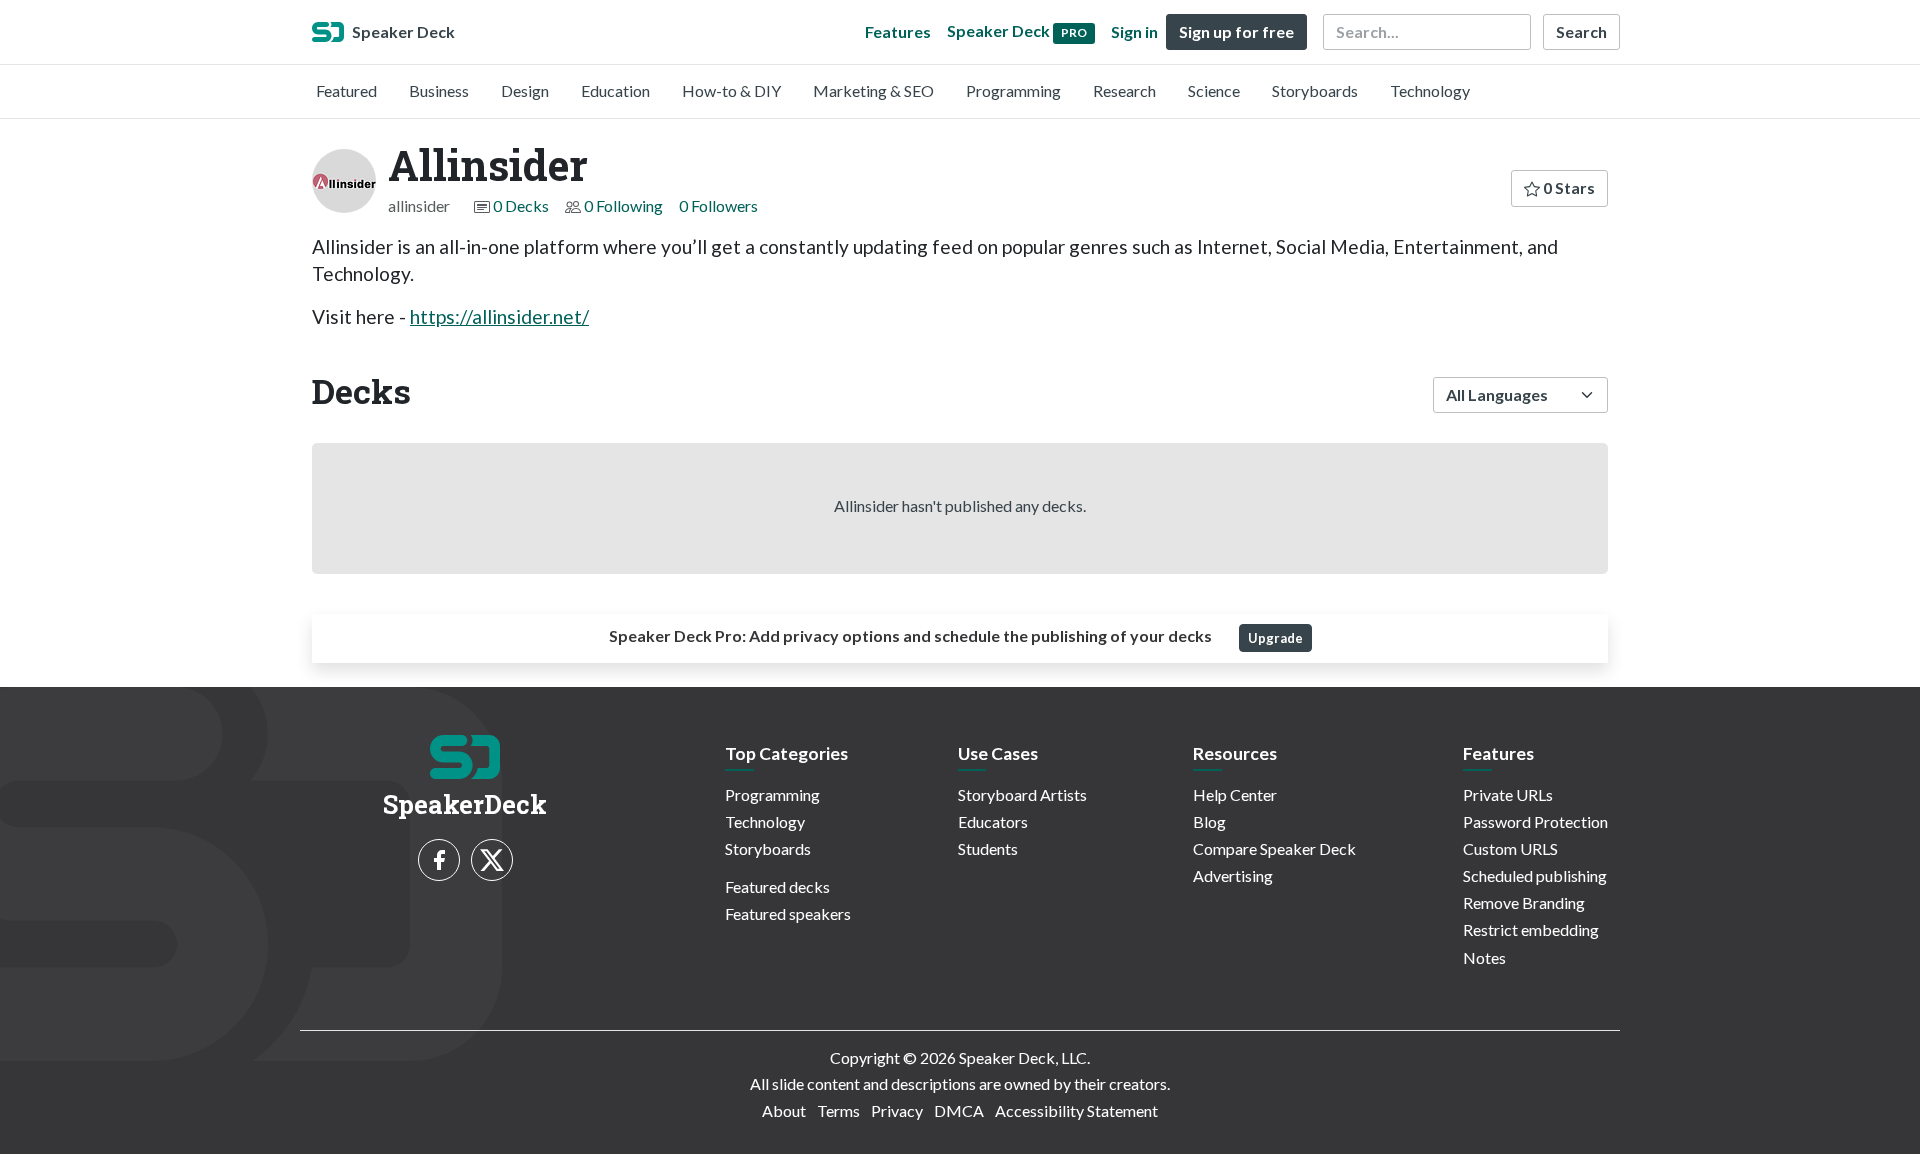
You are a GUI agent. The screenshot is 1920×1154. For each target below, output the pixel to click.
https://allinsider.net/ (499, 316)
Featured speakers (788, 913)
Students (988, 848)
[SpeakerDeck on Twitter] (492, 860)
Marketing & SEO (873, 90)
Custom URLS (1510, 848)
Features (898, 31)
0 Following (623, 205)
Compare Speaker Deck (1274, 848)
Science (1214, 90)
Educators (993, 821)
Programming (1013, 90)
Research (1124, 90)
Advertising (1233, 875)
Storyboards (1315, 90)
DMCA (959, 1110)
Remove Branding (1524, 902)
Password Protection (1535, 821)
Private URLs (1508, 794)
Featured (346, 90)
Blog (1209, 821)
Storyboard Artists (1022, 794)
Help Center (1235, 794)
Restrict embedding (1531, 929)
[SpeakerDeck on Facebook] (439, 860)
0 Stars (1567, 187)
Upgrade (1275, 638)
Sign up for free (1236, 31)
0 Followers (718, 205)
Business (439, 90)
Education (615, 90)
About (784, 1110)
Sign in (1134, 31)
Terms (838, 1110)
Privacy (897, 1110)
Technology (1430, 90)
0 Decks (521, 205)
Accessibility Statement (1076, 1110)
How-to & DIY (731, 90)
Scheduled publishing (1535, 875)
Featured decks (777, 886)
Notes (1484, 957)
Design (525, 90)
